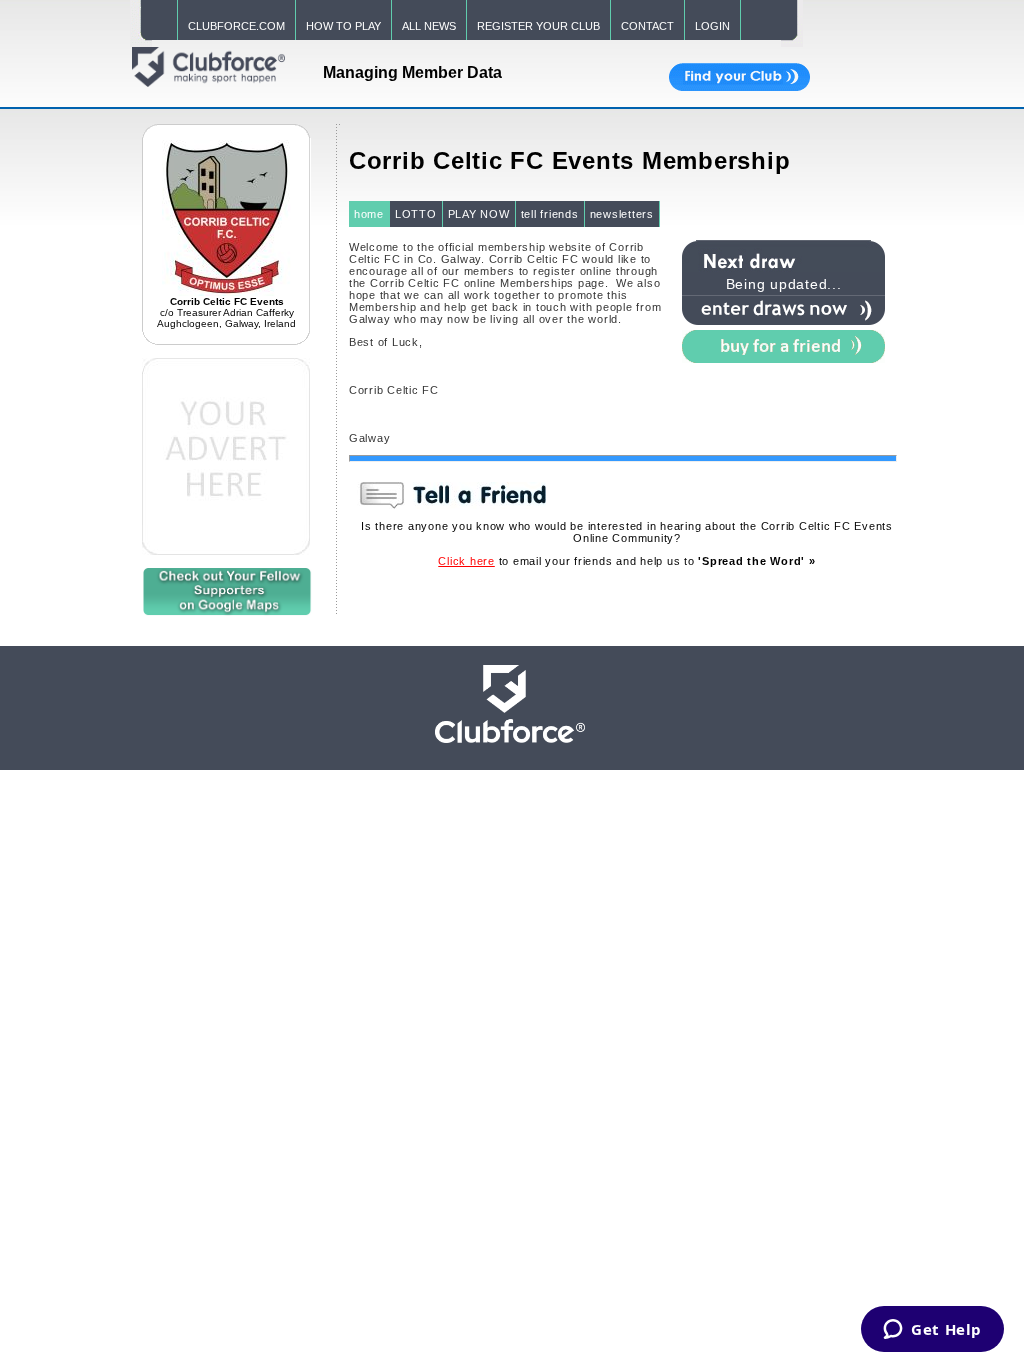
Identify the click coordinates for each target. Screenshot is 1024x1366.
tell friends (550, 214)
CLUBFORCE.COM (236, 26)
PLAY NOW (479, 214)
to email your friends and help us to (626, 561)
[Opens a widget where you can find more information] (932, 1331)
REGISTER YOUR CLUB (538, 26)
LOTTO (416, 214)
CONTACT (647, 26)
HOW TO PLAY (343, 26)
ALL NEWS (429, 26)
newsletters (622, 214)
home (369, 214)
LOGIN (712, 26)
